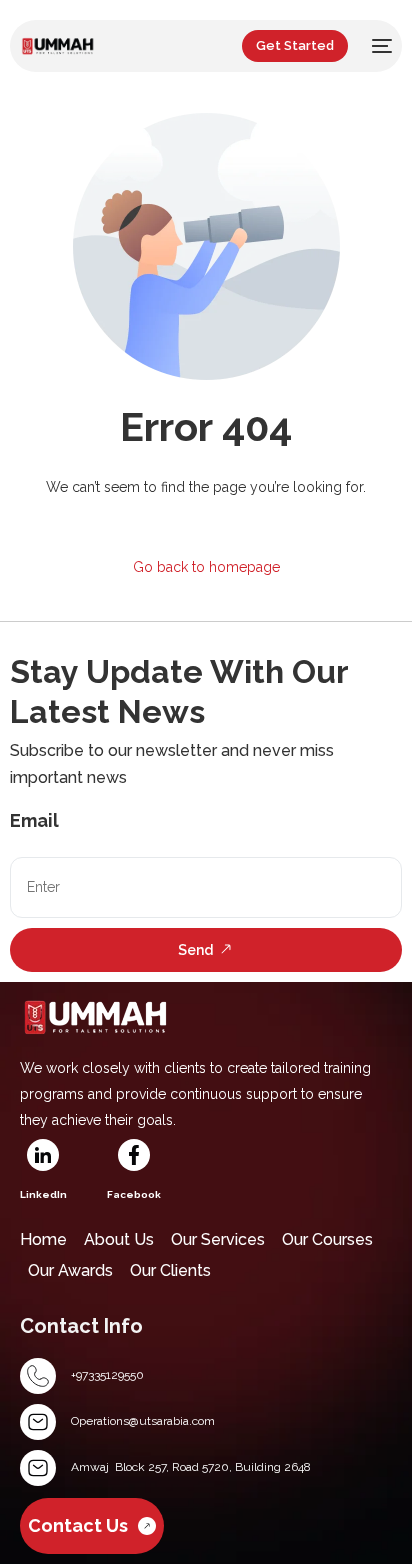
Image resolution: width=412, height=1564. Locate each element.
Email (34, 820)
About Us (119, 1239)
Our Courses (327, 1239)
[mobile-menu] (380, 46)
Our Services (218, 1239)
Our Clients (170, 1270)
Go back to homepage (206, 567)
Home (43, 1239)
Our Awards (70, 1270)
